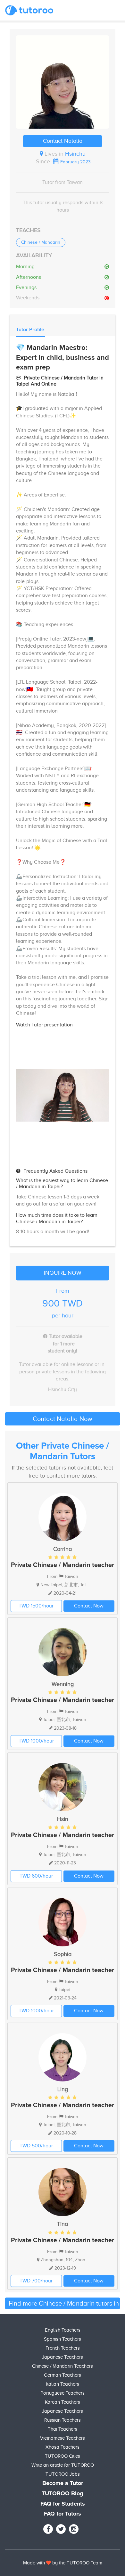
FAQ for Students (63, 2504)
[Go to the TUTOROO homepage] (29, 10)
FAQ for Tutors (63, 2514)
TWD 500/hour (36, 2146)
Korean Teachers (63, 2402)
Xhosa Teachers (63, 2447)
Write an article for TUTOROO (63, 2465)
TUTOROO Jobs (63, 2474)
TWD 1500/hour (36, 1606)
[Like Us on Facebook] (48, 2529)
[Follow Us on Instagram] (74, 2529)
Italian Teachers (63, 2384)
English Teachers (63, 2330)
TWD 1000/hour (36, 1741)
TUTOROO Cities (63, 2456)
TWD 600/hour (36, 1876)
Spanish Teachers (63, 2339)
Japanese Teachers (63, 2357)
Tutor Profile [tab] (30, 330)
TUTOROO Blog (63, 2494)
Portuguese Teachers (63, 2393)
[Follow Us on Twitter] (61, 2529)
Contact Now (89, 1606)
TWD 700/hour (36, 2281)
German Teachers (63, 2375)
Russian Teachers (63, 2420)
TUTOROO (78, 2563)
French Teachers (63, 2348)
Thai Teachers (63, 2429)
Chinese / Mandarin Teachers (63, 2366)
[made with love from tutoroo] (49, 2563)
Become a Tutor (63, 2483)
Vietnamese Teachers (63, 2438)
